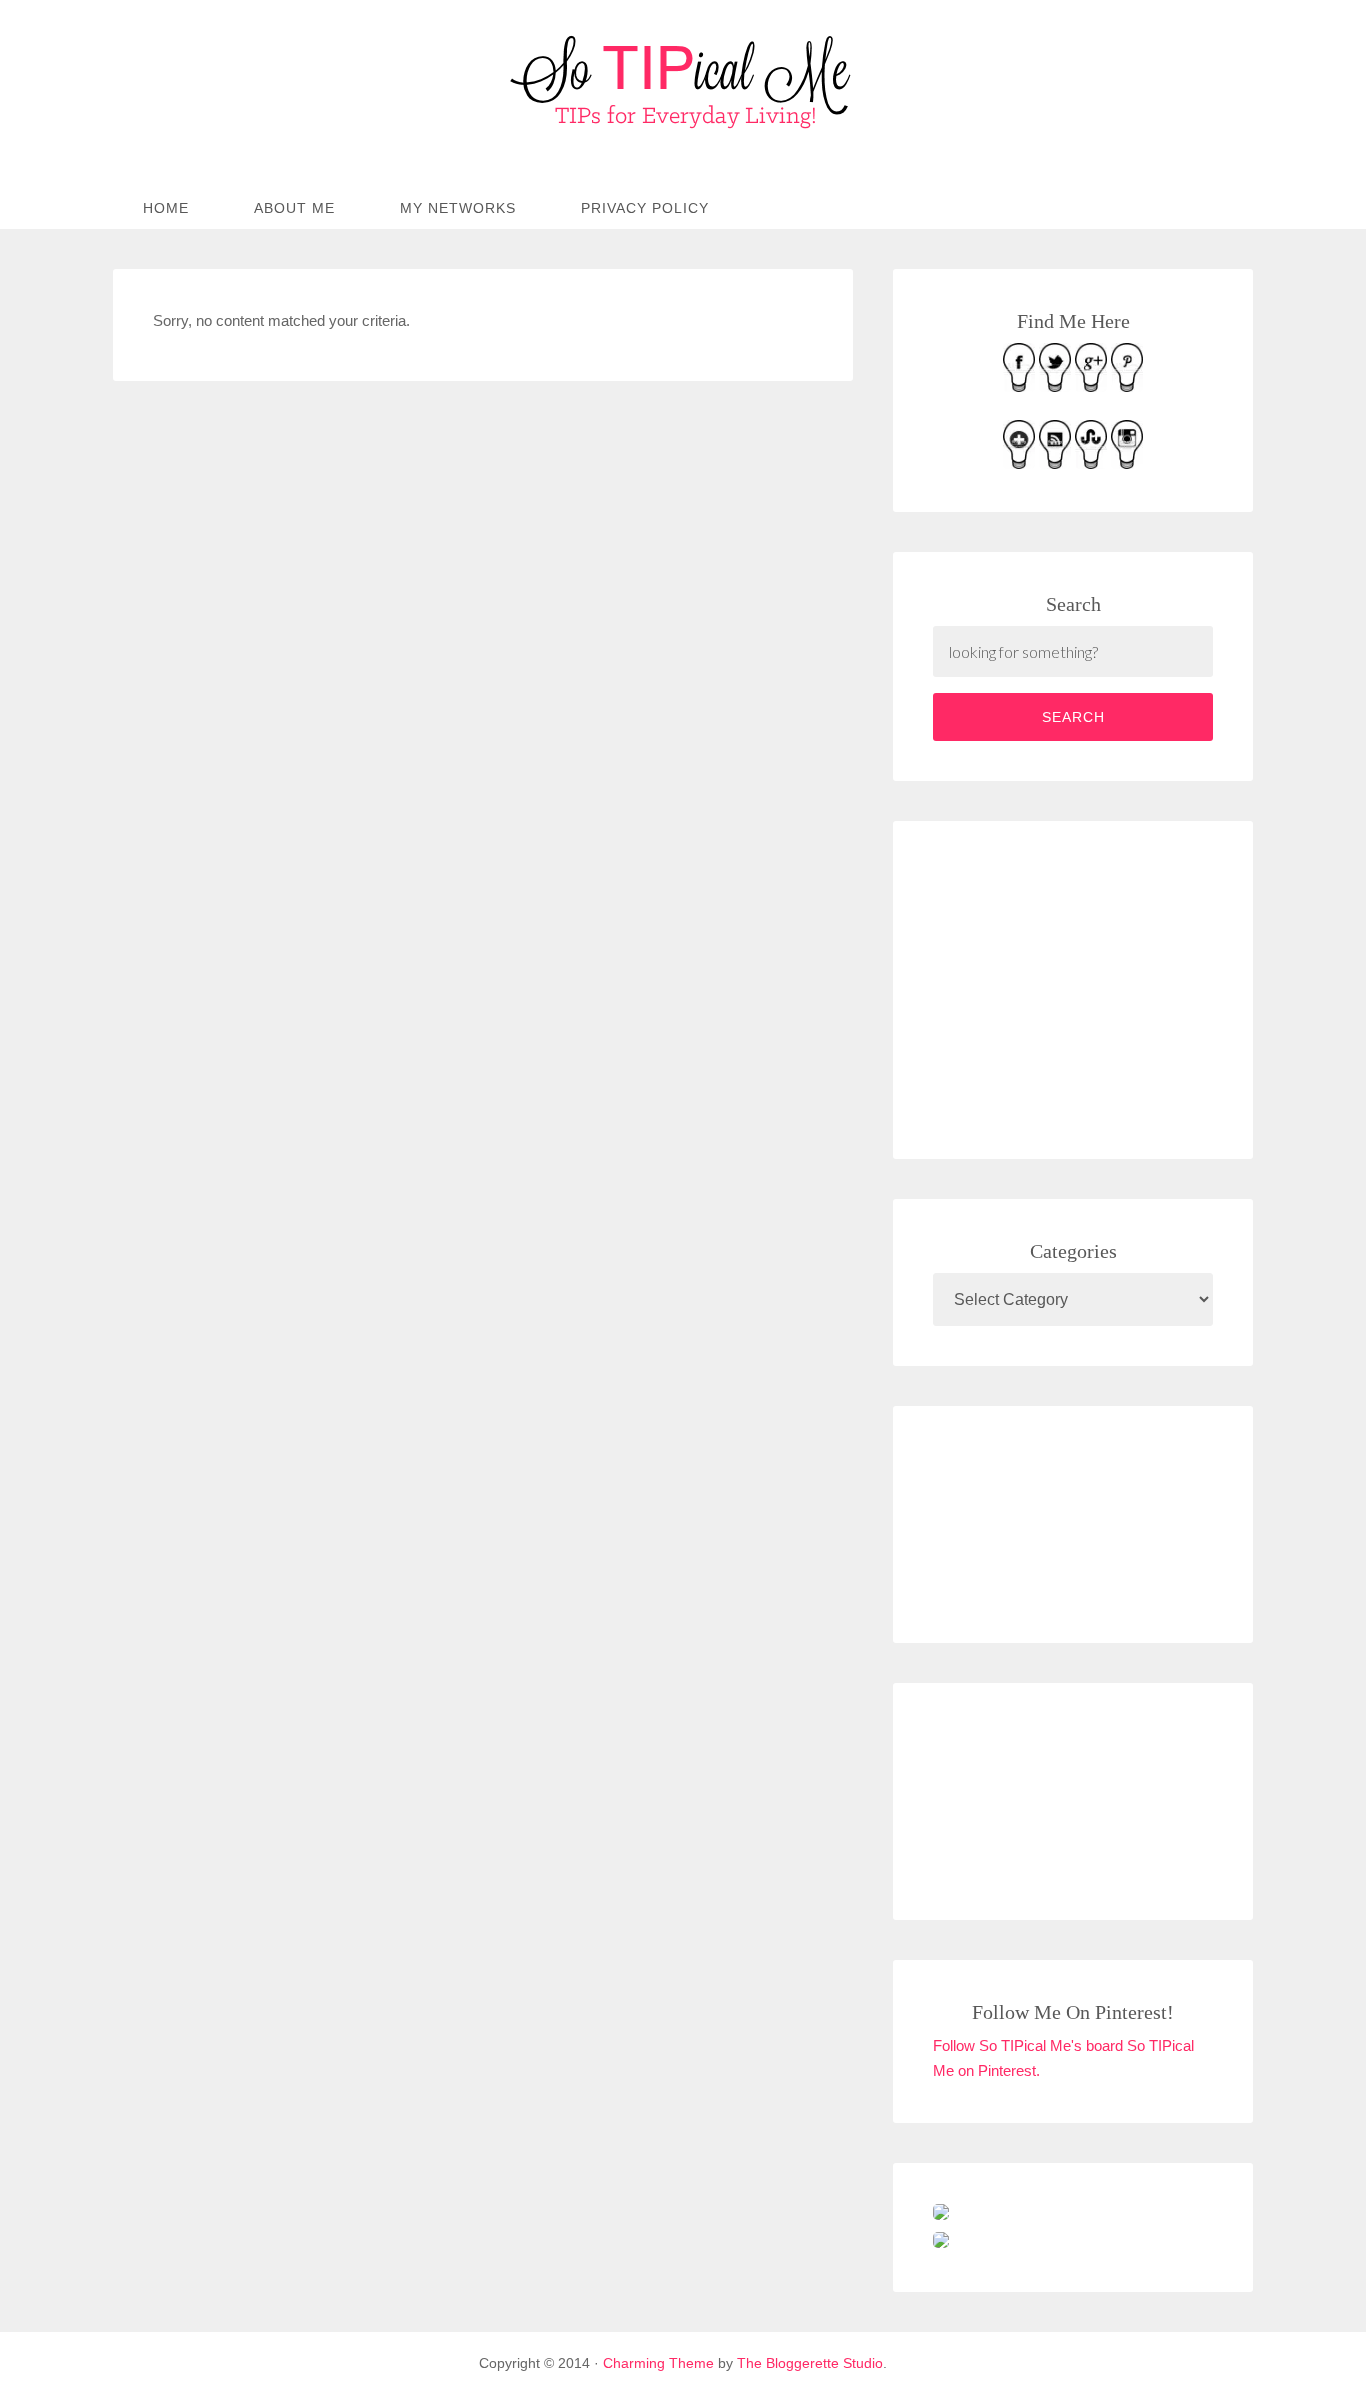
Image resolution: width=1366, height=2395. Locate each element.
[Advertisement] (1083, 986)
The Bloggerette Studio (810, 2363)
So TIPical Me (683, 82)
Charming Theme (658, 2363)
